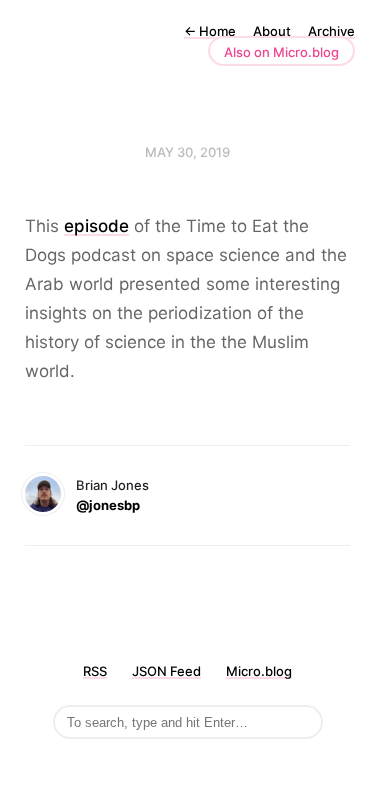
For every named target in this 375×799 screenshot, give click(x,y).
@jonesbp (108, 505)
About (272, 31)
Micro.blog (259, 671)
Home (210, 31)
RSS (95, 671)
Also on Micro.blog (281, 52)
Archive (331, 31)
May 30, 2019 (187, 152)
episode (96, 226)
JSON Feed (166, 671)
